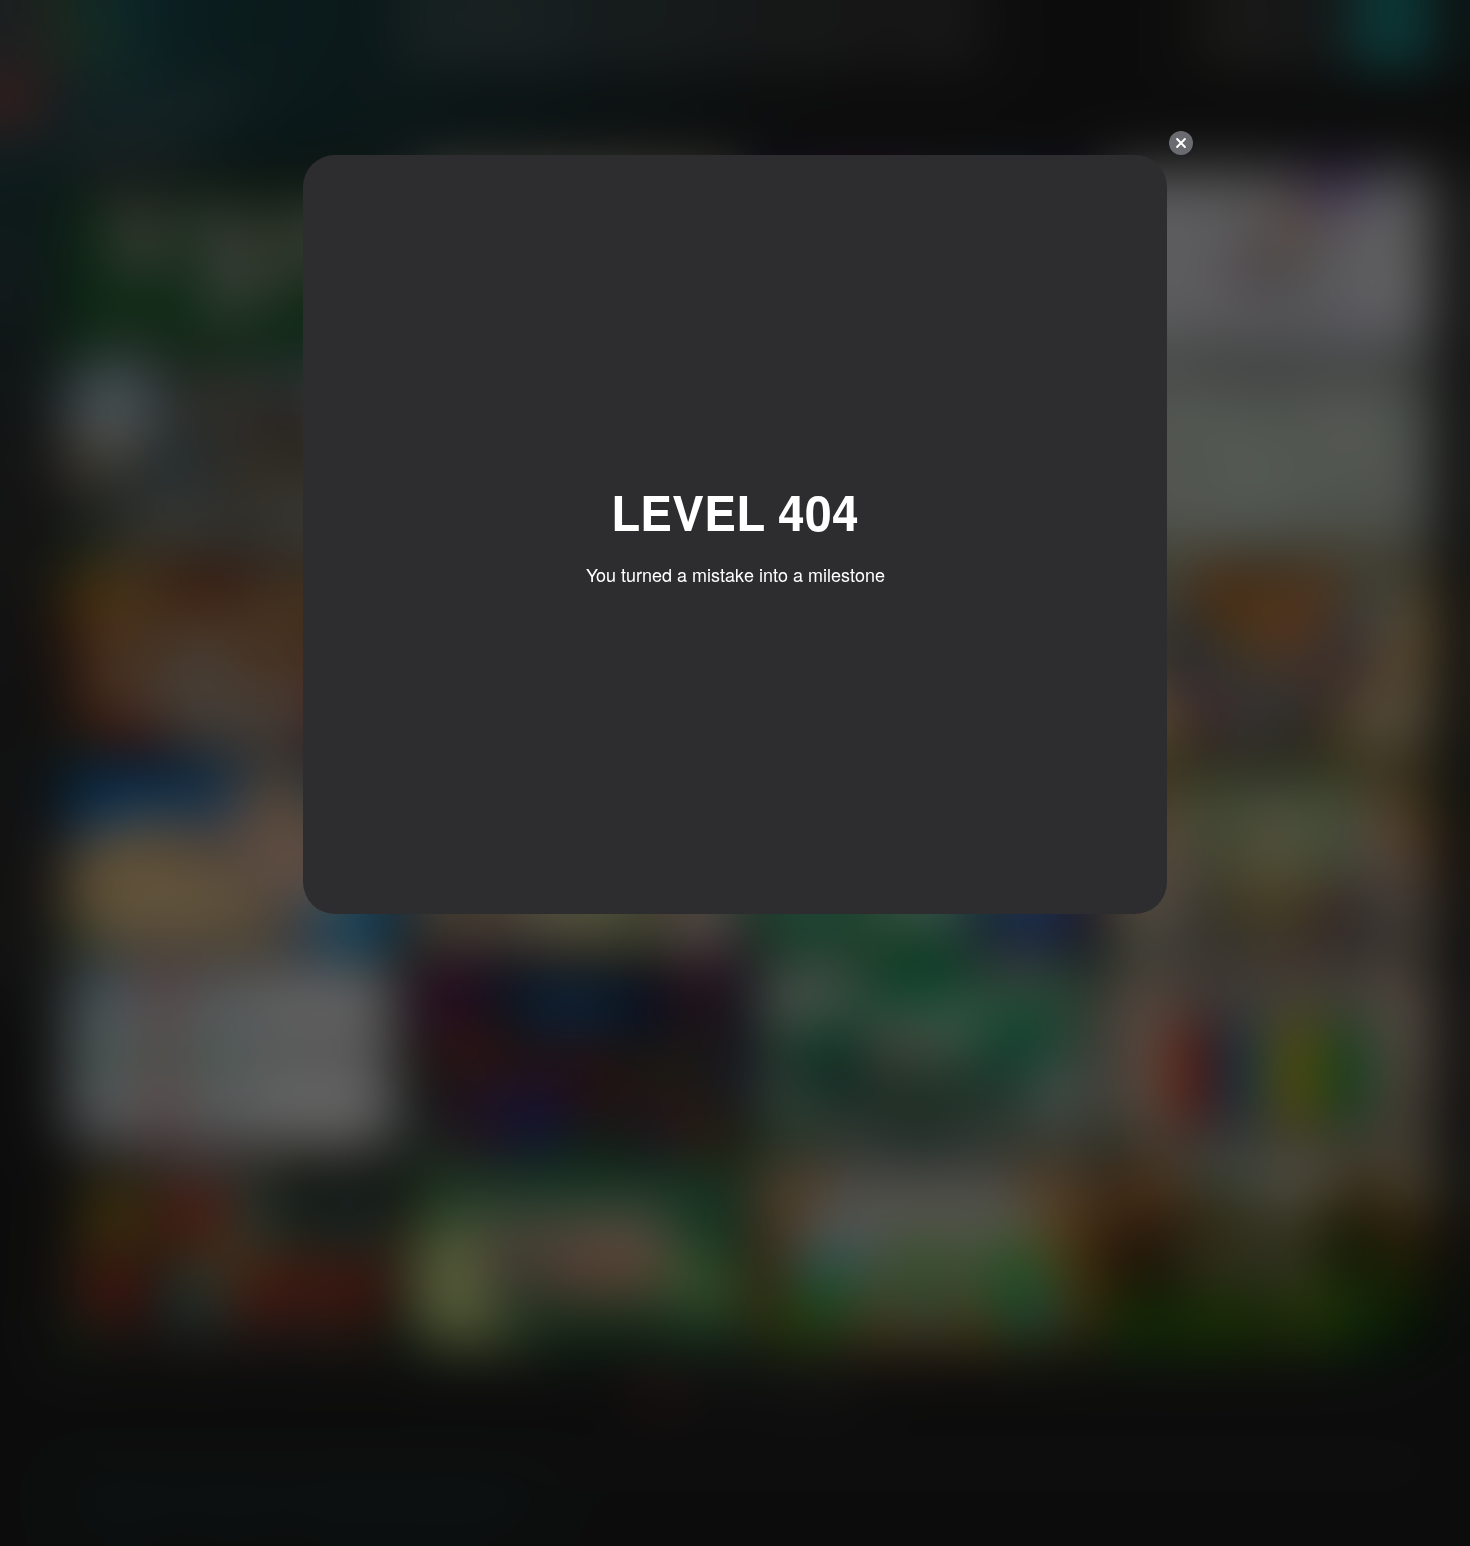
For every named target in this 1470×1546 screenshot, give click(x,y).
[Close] (1181, 143)
